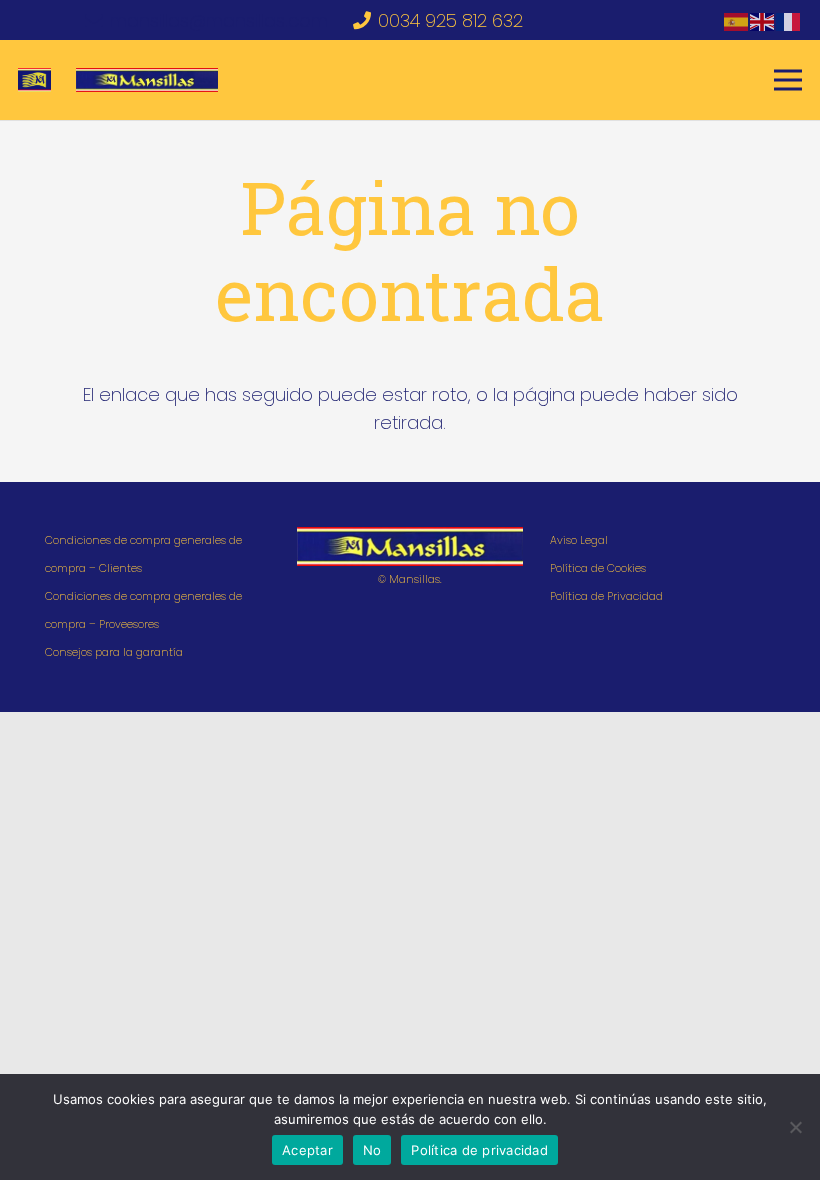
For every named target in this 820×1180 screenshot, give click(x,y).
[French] (789, 20)
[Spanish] (737, 20)
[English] (763, 20)
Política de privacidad (479, 1150)
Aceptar (307, 1150)
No (372, 1150)
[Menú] (788, 80)
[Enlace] (34, 80)
